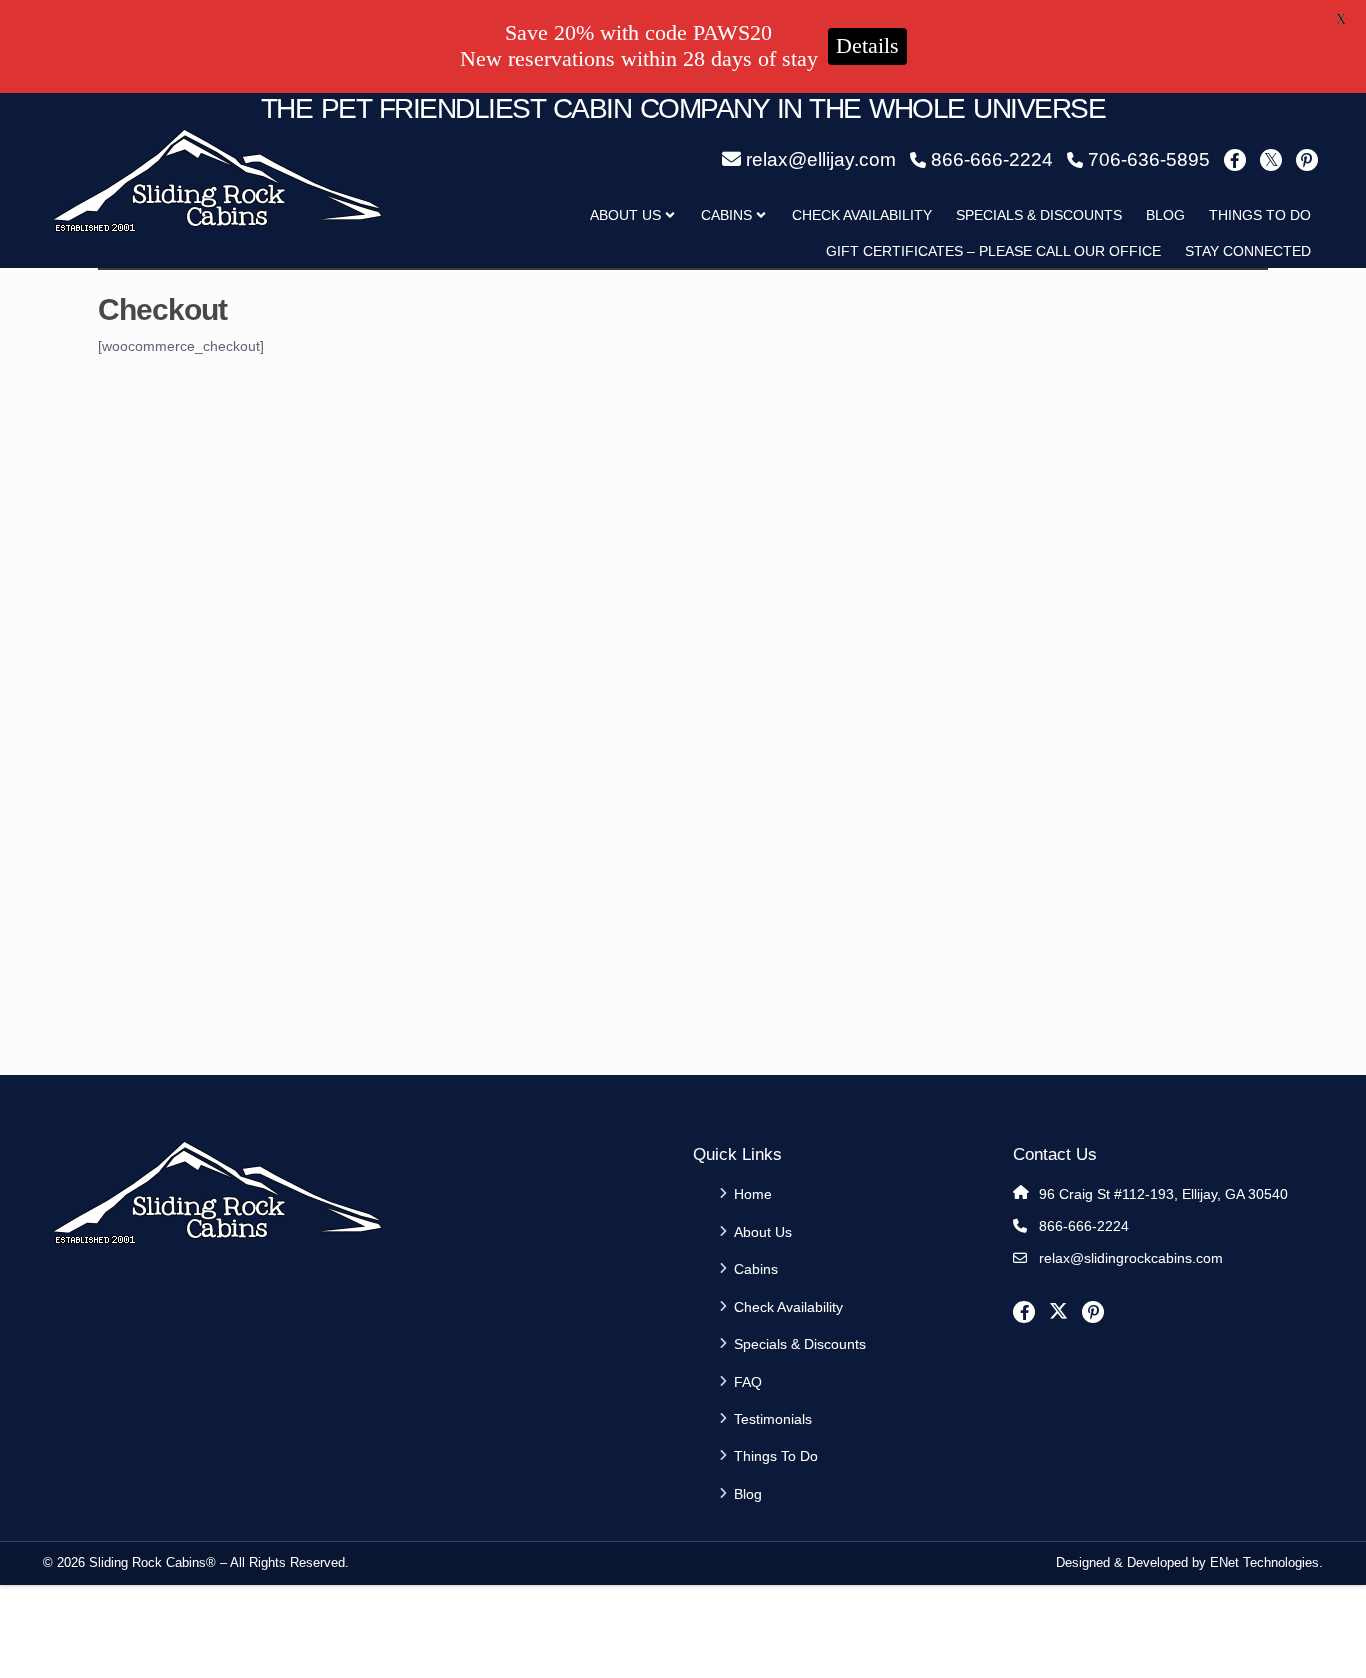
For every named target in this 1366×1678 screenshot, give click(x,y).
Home (753, 1194)
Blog (1165, 215)
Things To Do (1260, 215)
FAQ (748, 1382)
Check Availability (862, 215)
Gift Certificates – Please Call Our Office (993, 251)
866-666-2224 (1084, 1226)
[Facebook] (1235, 159)
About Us (763, 1232)
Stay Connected (1248, 251)
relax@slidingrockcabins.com (1131, 1258)
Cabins (726, 215)
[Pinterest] (1307, 159)
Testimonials (773, 1419)
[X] (1271, 159)
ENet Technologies (1264, 1562)
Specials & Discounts (1039, 215)
